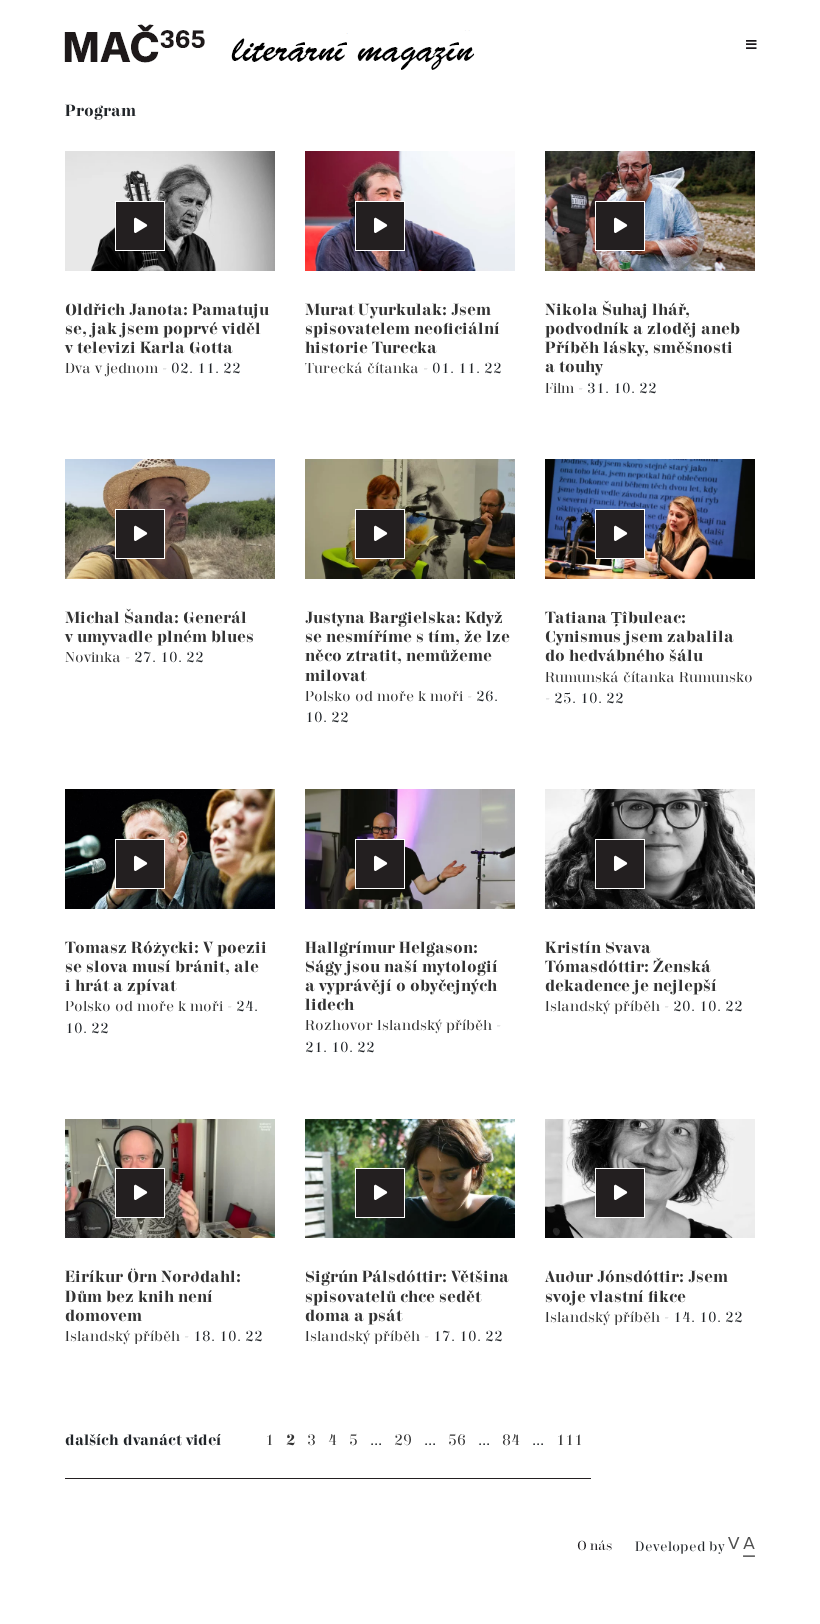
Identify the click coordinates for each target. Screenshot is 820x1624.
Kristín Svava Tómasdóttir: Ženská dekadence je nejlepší (631, 967)
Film (561, 388)
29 (403, 1440)
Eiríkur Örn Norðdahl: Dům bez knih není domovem (153, 1296)
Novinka (95, 657)
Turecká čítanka (364, 368)
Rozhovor (341, 1025)
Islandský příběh (436, 1025)
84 (511, 1440)
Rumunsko (716, 677)
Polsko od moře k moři (386, 696)
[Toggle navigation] (751, 45)
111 (569, 1440)
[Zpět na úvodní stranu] (280, 45)
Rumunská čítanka (612, 677)
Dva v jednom (113, 368)
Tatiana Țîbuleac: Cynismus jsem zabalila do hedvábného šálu (639, 637)
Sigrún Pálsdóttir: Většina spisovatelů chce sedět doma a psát (407, 1296)
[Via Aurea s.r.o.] (741, 1547)
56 (457, 1440)
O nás (594, 1546)
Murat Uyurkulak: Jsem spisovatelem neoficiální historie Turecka (402, 329)
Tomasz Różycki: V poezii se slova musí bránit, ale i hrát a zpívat (166, 967)
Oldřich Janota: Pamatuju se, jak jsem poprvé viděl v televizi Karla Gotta (167, 329)
